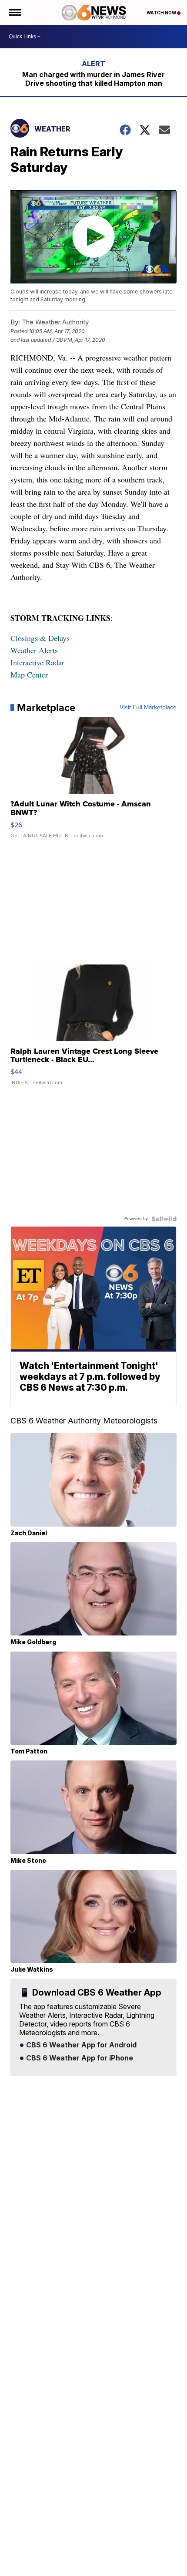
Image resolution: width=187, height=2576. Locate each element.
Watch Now (162, 13)
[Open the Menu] (15, 13)
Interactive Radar (37, 662)
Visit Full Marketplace (148, 708)
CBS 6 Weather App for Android (80, 2045)
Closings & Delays (40, 638)
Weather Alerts (34, 650)
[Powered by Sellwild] (164, 1219)
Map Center (29, 674)
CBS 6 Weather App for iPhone (79, 2058)
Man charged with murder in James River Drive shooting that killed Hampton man (93, 79)
